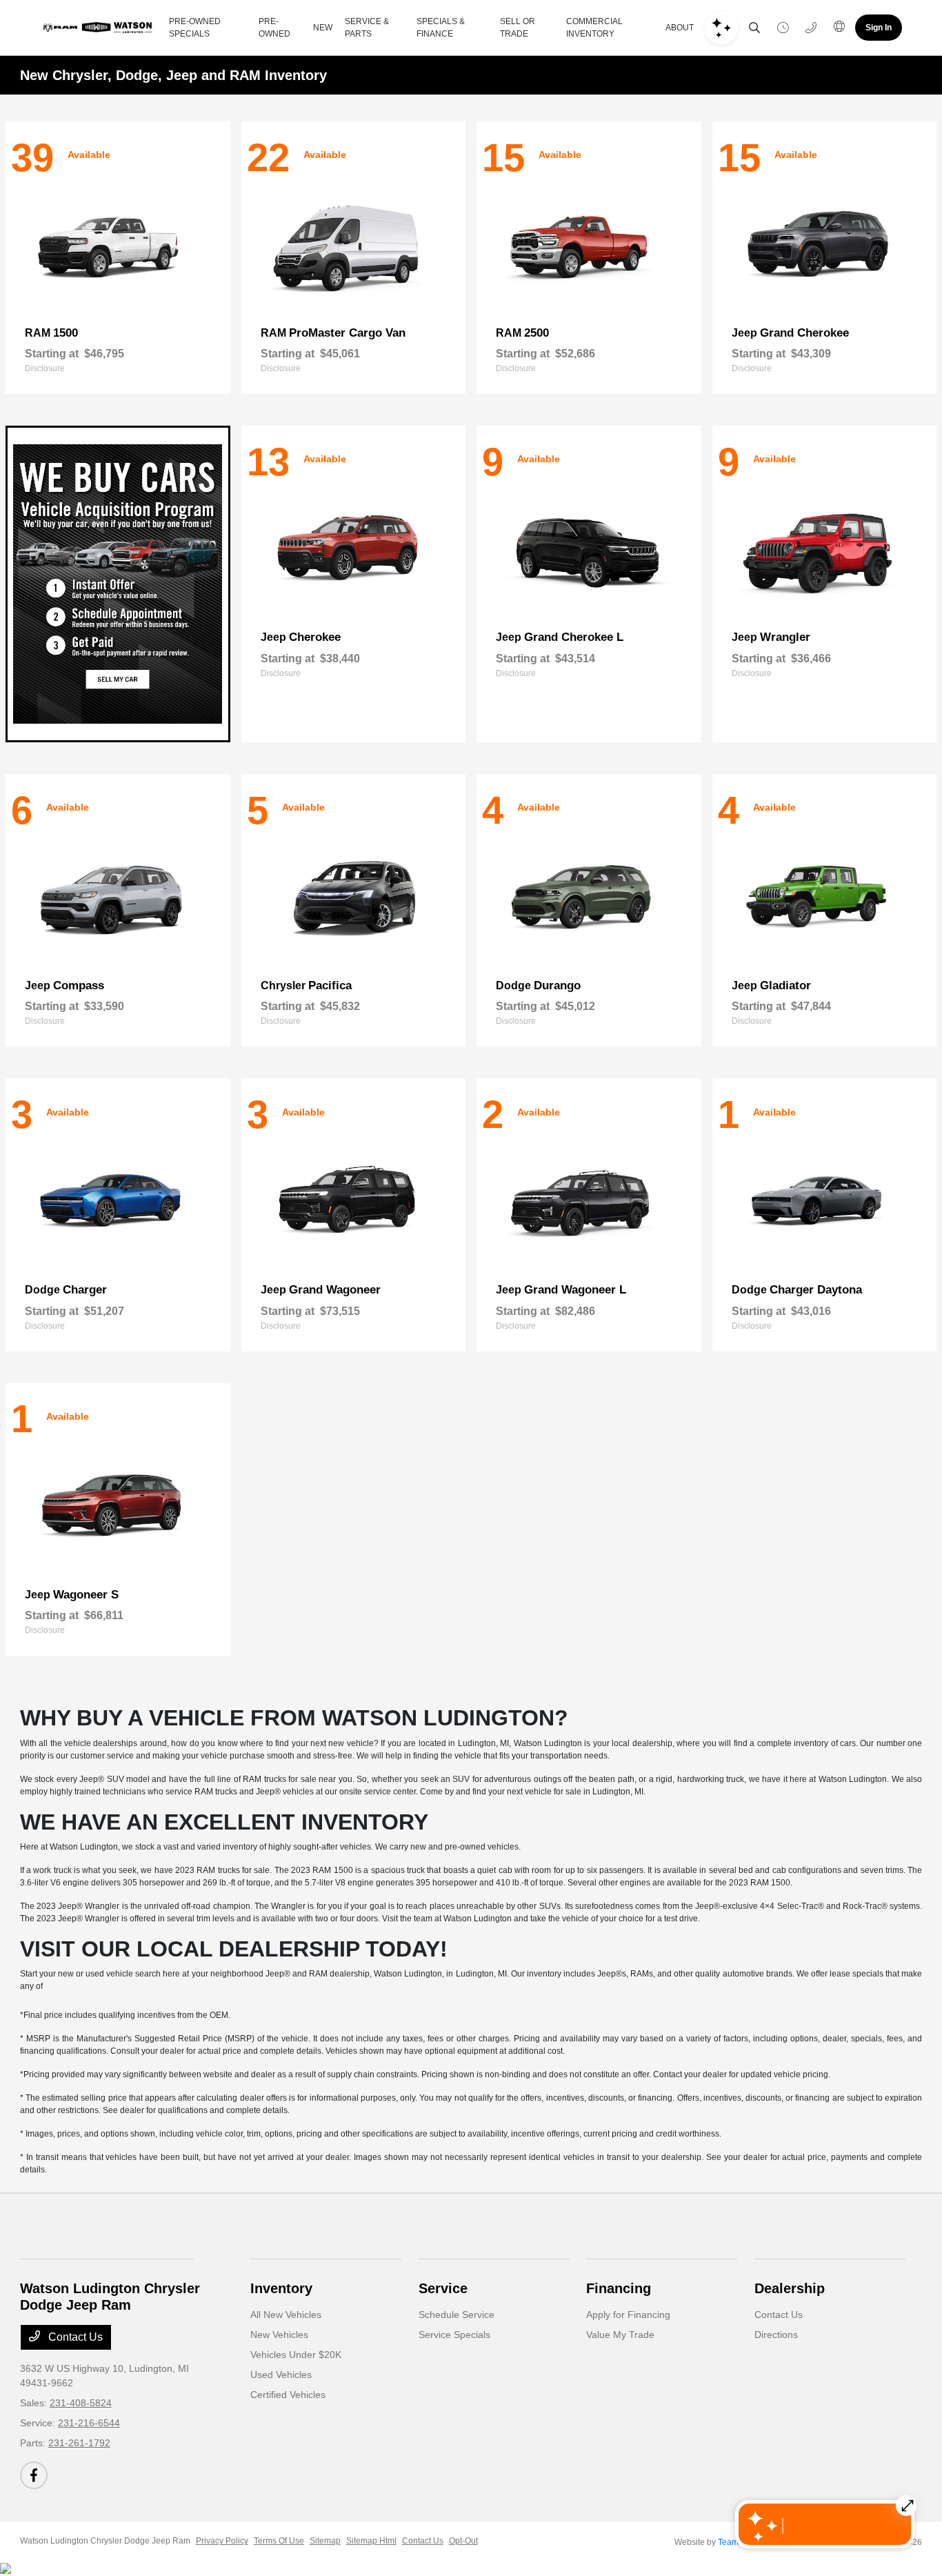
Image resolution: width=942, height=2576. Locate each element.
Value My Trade (620, 2335)
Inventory (281, 2288)
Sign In (879, 28)
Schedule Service (457, 2315)
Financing (619, 2288)
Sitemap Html (371, 2541)
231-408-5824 (81, 2403)
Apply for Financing (628, 2315)
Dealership (790, 2288)
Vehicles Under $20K (296, 2355)
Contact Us (74, 2337)
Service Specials (454, 2335)
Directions (776, 2335)
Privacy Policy (222, 2541)
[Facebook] (34, 2475)
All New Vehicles (286, 2315)
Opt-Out (463, 2541)
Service (443, 2288)
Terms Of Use (279, 2541)
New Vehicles (279, 2335)
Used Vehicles (281, 2375)
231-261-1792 (79, 2443)
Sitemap (325, 2541)
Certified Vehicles (288, 2395)
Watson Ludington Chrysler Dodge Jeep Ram (105, 2541)
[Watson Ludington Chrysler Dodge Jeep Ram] (99, 28)
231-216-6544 (89, 2423)
